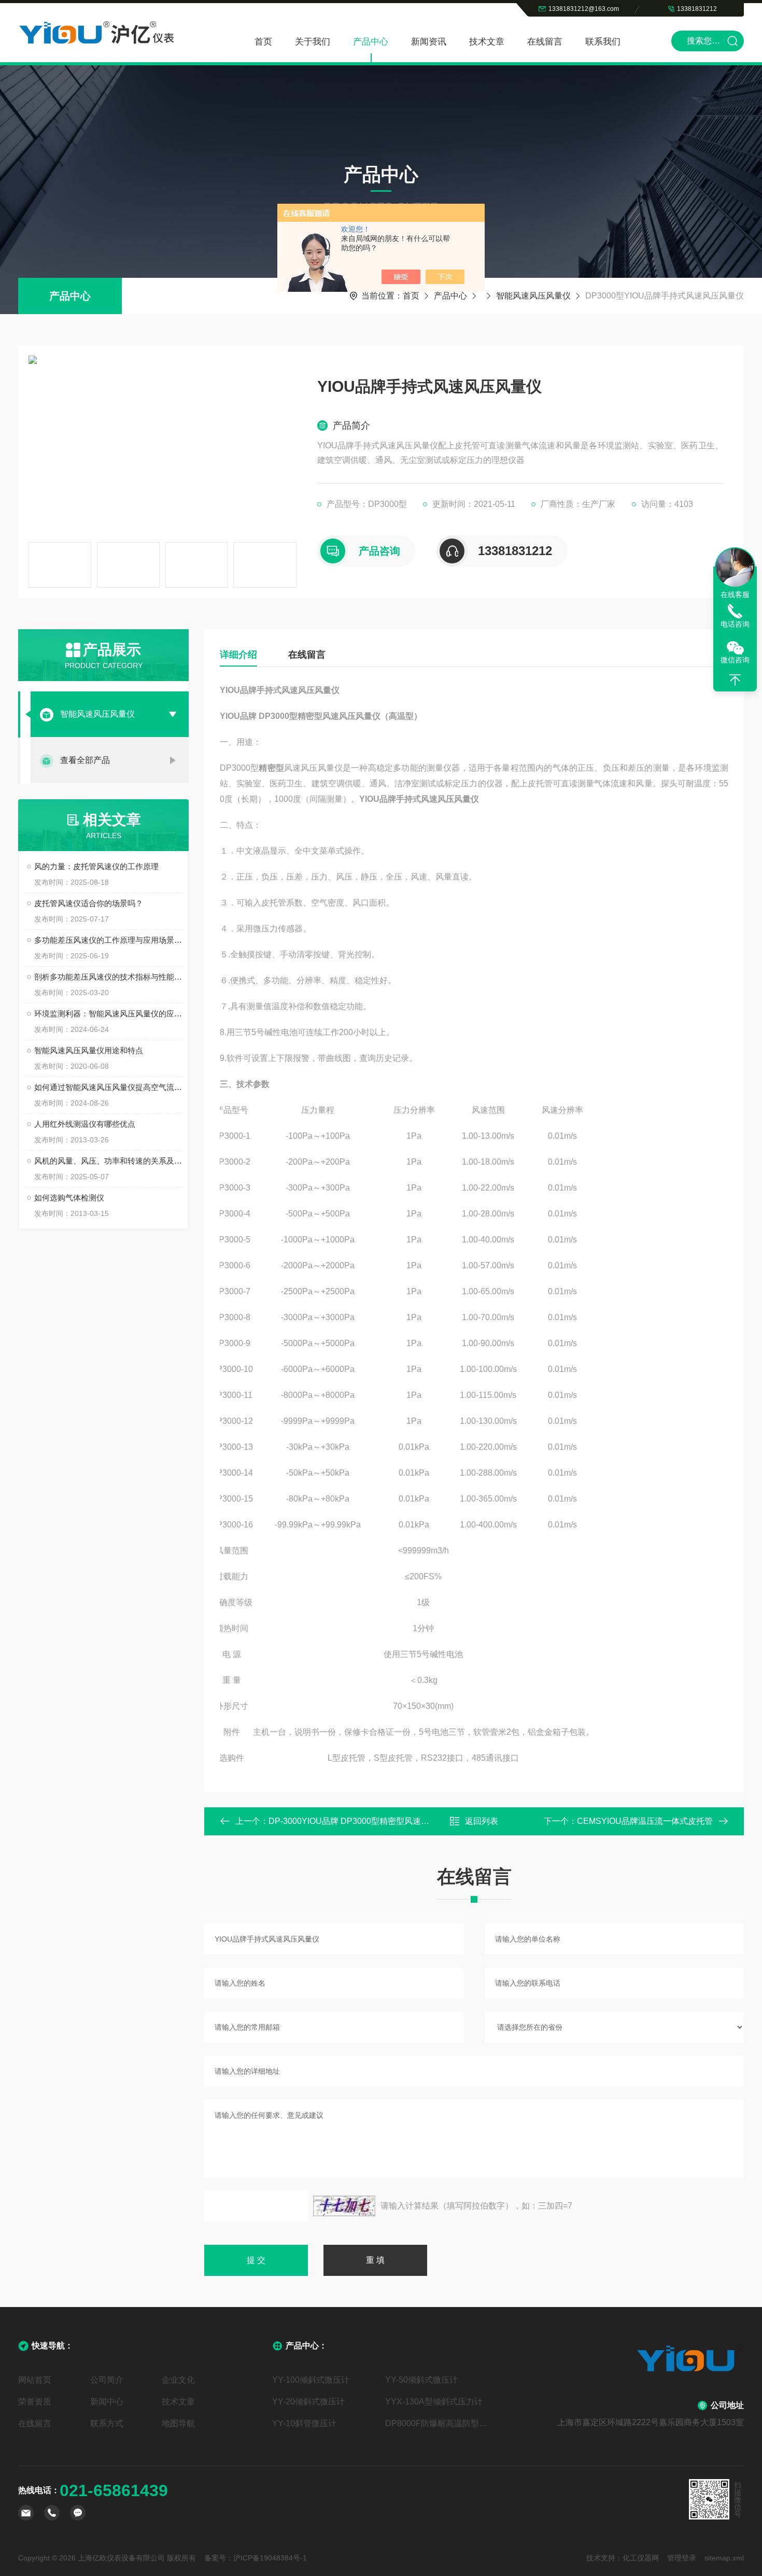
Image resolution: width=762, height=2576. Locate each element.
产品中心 (371, 42)
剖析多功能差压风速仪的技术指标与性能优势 (109, 977)
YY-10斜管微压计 (304, 2423)
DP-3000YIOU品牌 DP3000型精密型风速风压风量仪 (365, 1821)
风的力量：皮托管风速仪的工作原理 (96, 866)
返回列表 (482, 1821)
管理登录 (682, 2558)
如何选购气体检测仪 (69, 1198)
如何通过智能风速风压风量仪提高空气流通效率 (109, 1087)
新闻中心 (107, 2402)
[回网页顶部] (735, 680)
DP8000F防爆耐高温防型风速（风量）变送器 (438, 2423)
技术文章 (487, 42)
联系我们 (603, 42)
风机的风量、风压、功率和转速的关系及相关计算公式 (109, 1161)
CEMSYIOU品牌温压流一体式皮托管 (645, 1821)
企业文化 (178, 2380)
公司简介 (107, 2380)
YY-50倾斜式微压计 (421, 2380)
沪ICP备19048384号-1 (270, 2558)
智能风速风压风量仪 (533, 296)
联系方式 (107, 2423)
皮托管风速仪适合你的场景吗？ (89, 903)
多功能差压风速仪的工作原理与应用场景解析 (109, 940)
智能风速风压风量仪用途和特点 (89, 1050)
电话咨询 (735, 624)
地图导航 (178, 2423)
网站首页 (35, 2380)
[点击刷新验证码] (344, 2206)
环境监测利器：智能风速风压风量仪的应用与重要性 (109, 1014)
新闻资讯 (429, 42)
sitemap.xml (724, 2558)
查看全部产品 (85, 760)
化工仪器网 (641, 2558)
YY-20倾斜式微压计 (308, 2402)
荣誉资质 (35, 2402)
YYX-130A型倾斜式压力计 (434, 2402)
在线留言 (545, 42)
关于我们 (313, 42)
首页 (263, 42)
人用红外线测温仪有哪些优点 (85, 1124)
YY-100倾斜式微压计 (311, 2380)
